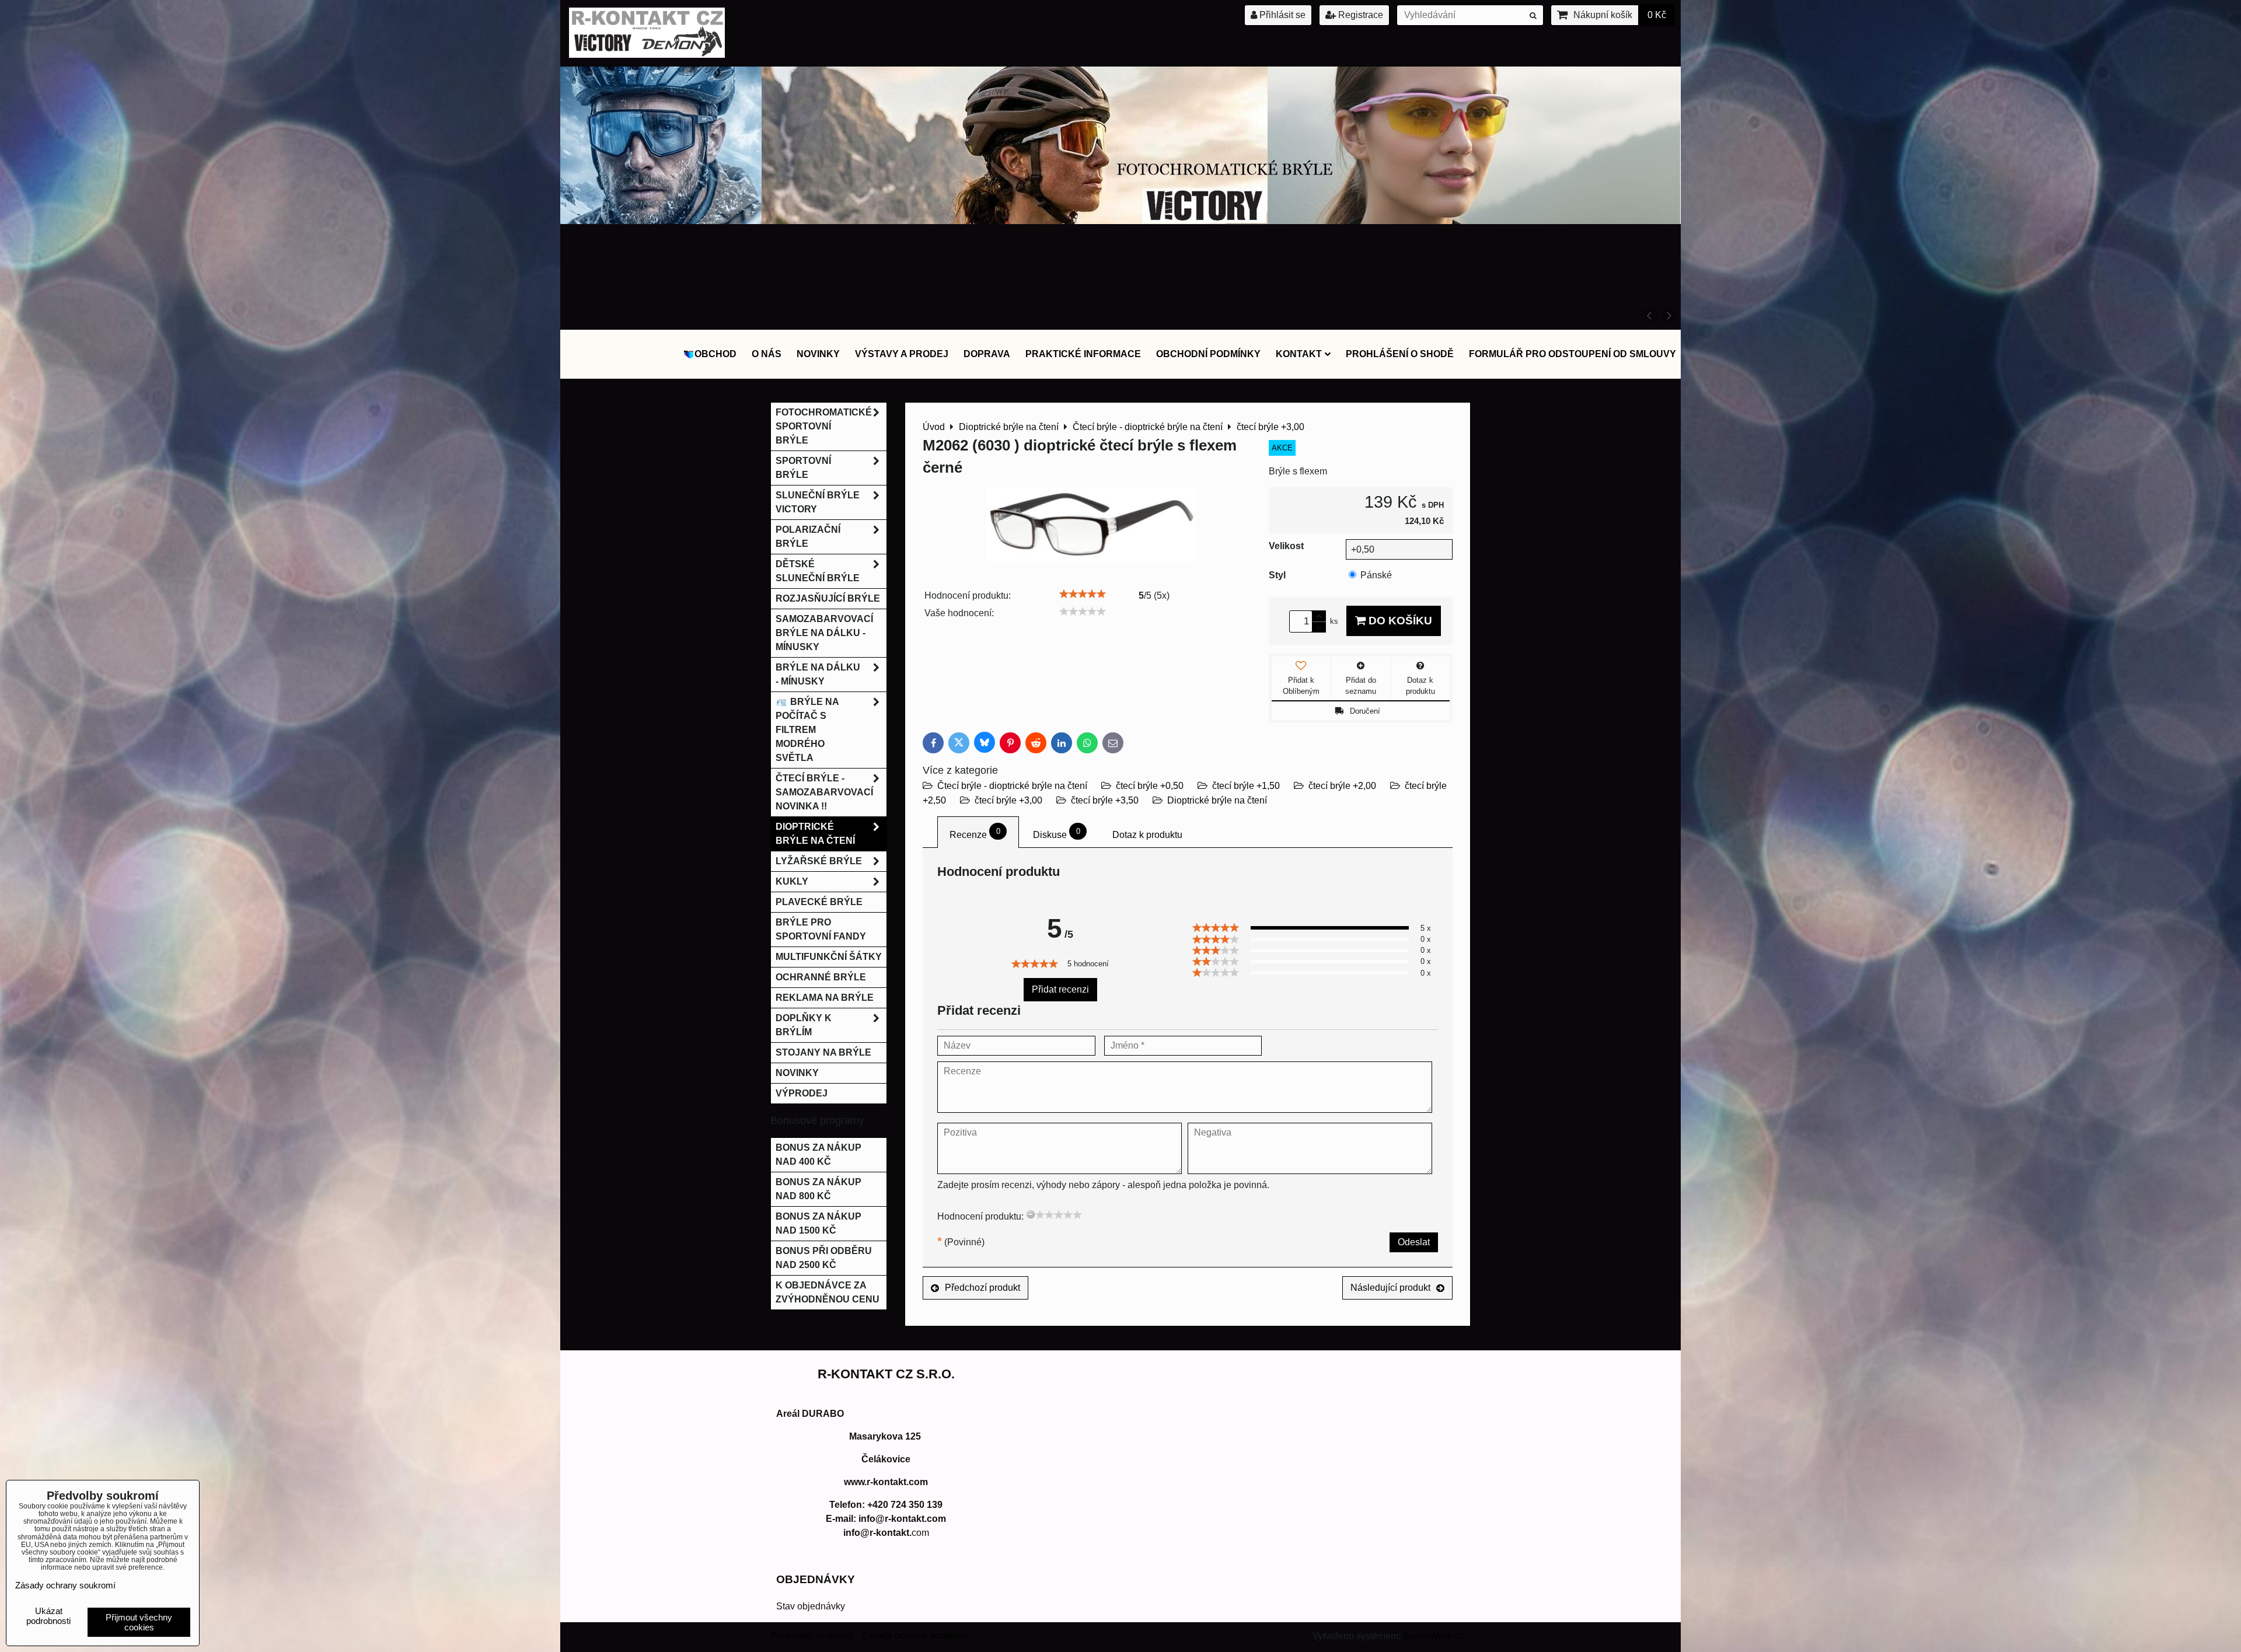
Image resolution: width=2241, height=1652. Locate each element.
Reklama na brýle (825, 998)
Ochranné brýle (821, 977)
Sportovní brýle (803, 468)
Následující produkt (1390, 1288)
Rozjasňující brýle (828, 598)
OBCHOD (715, 354)
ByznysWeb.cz (1434, 1636)
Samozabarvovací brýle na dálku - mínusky (824, 633)
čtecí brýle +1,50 (1246, 786)
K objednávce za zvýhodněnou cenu (828, 1292)
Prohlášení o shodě (1400, 354)
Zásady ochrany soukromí (915, 1635)
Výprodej (802, 1093)
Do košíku (1399, 621)
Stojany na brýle (823, 1052)
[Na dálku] (1121, 321)
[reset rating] (1031, 1214)
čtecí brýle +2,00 (1342, 786)
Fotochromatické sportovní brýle (824, 426)
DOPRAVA (987, 354)
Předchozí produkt (982, 1288)
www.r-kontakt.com (886, 1482)
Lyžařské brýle (819, 861)
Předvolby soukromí (811, 1635)
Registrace (1359, 15)
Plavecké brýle (819, 902)
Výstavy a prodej (902, 354)
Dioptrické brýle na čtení (1217, 800)
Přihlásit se (1281, 15)
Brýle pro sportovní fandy (821, 929)
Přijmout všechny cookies (139, 1622)
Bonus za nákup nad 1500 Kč (818, 1223)
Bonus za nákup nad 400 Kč (818, 1155)
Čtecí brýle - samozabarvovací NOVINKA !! (824, 792)
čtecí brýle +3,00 (1008, 800)
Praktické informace (1083, 354)
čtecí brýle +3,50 (1105, 800)
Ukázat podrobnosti (48, 1616)
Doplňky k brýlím (804, 1025)
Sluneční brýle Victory (818, 502)
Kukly (792, 881)
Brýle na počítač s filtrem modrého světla (807, 730)
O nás (767, 354)
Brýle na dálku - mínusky (818, 674)
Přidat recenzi (1060, 989)
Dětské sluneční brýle (818, 571)
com (886, 1533)
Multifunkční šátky (829, 957)
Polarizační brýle (808, 537)
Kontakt (1299, 354)
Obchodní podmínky (1208, 354)
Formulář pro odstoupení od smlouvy (1572, 354)
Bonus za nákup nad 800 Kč (818, 1189)
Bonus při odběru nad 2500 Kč (824, 1258)
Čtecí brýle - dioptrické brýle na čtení (1012, 786)
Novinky (818, 354)
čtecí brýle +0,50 (1150, 786)
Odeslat (1414, 1242)
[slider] (1083, 594)
